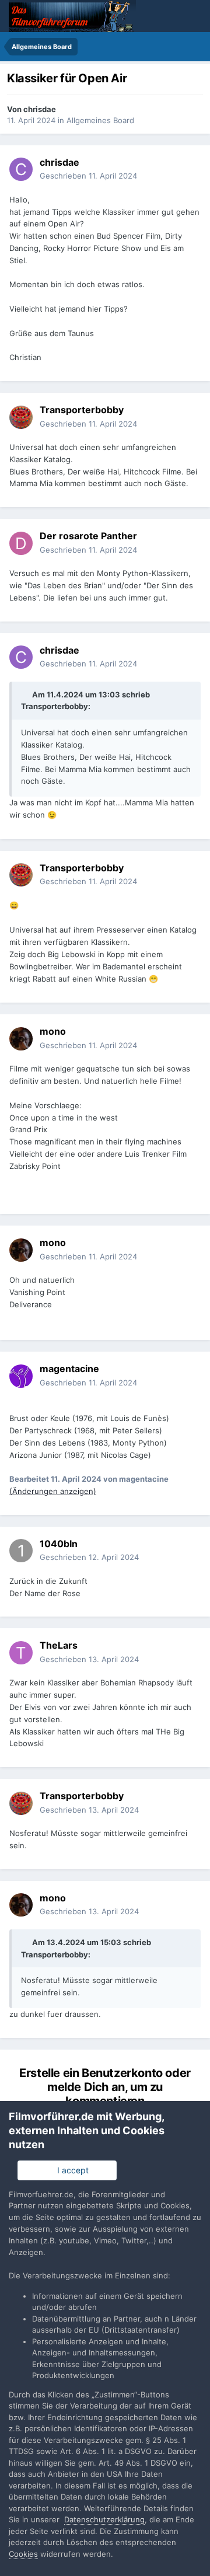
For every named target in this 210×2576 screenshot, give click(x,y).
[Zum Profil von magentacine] (21, 1376)
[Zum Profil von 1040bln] (21, 1551)
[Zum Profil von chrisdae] (21, 169)
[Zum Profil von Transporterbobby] (21, 417)
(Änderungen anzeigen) (53, 1491)
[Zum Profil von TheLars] (21, 1653)
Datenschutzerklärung (104, 2519)
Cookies (23, 2554)
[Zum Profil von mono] (21, 1039)
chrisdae (40, 109)
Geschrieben (88, 176)
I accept (71, 2170)
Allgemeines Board (100, 120)
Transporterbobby (55, 706)
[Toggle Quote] (26, 694)
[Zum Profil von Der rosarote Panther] (21, 543)
